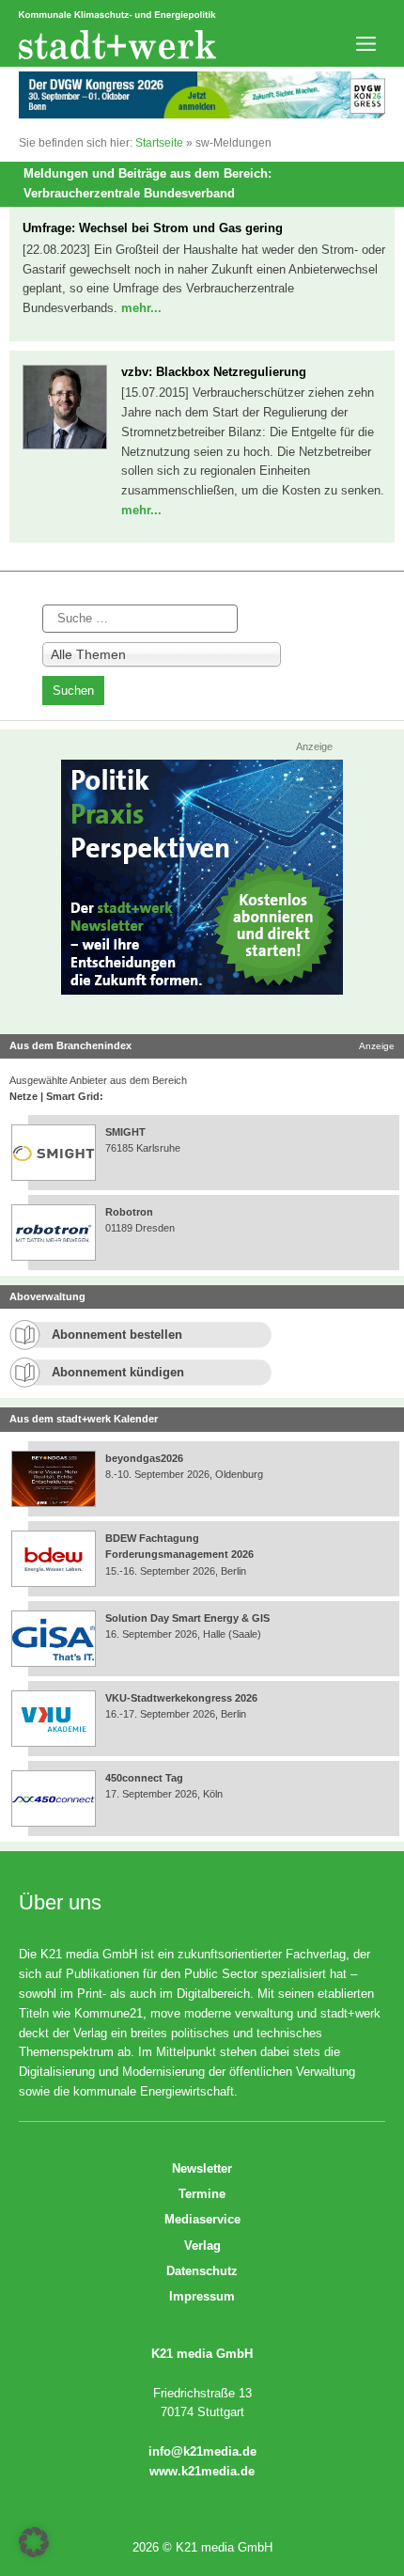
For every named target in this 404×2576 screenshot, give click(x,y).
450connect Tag (144, 1778)
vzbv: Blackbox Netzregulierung (214, 372)
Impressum (202, 2296)
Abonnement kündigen (118, 1372)
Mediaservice (202, 2219)
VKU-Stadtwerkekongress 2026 (183, 1698)
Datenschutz (202, 2271)
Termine (202, 2194)
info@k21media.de (202, 2451)
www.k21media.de (202, 2471)
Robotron (129, 1212)
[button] (34, 2542)
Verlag (202, 2246)
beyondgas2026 (146, 1458)
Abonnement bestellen (117, 1335)
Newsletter (202, 2168)
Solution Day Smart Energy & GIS (187, 1618)
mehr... (141, 308)
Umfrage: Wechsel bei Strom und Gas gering (153, 228)
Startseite (159, 143)
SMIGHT (125, 1132)
